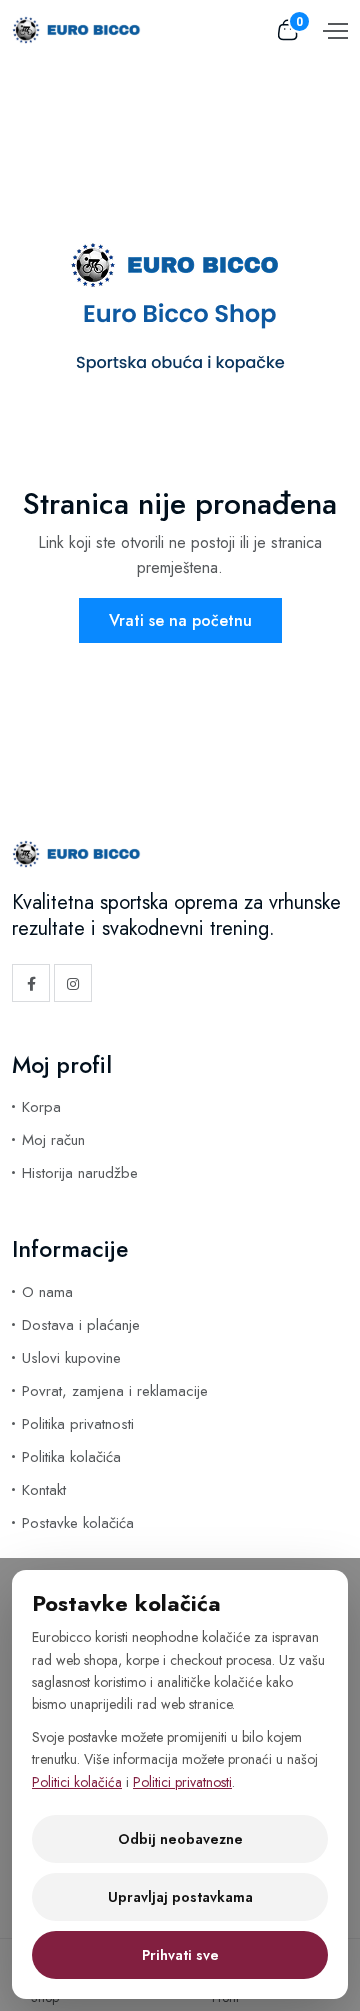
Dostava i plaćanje (81, 1325)
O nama (47, 1292)
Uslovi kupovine (71, 1358)
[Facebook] (31, 983)
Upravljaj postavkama (180, 1897)
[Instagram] (73, 983)
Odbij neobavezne (180, 1839)
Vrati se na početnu (180, 620)
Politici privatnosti (182, 1782)
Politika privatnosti (78, 1424)
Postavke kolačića (78, 1523)
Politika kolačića (71, 1457)
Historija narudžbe (80, 1173)
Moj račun (53, 1140)
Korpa (41, 1107)
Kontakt (44, 1490)
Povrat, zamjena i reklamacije (115, 1391)
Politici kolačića (77, 1782)
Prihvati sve (180, 1955)
